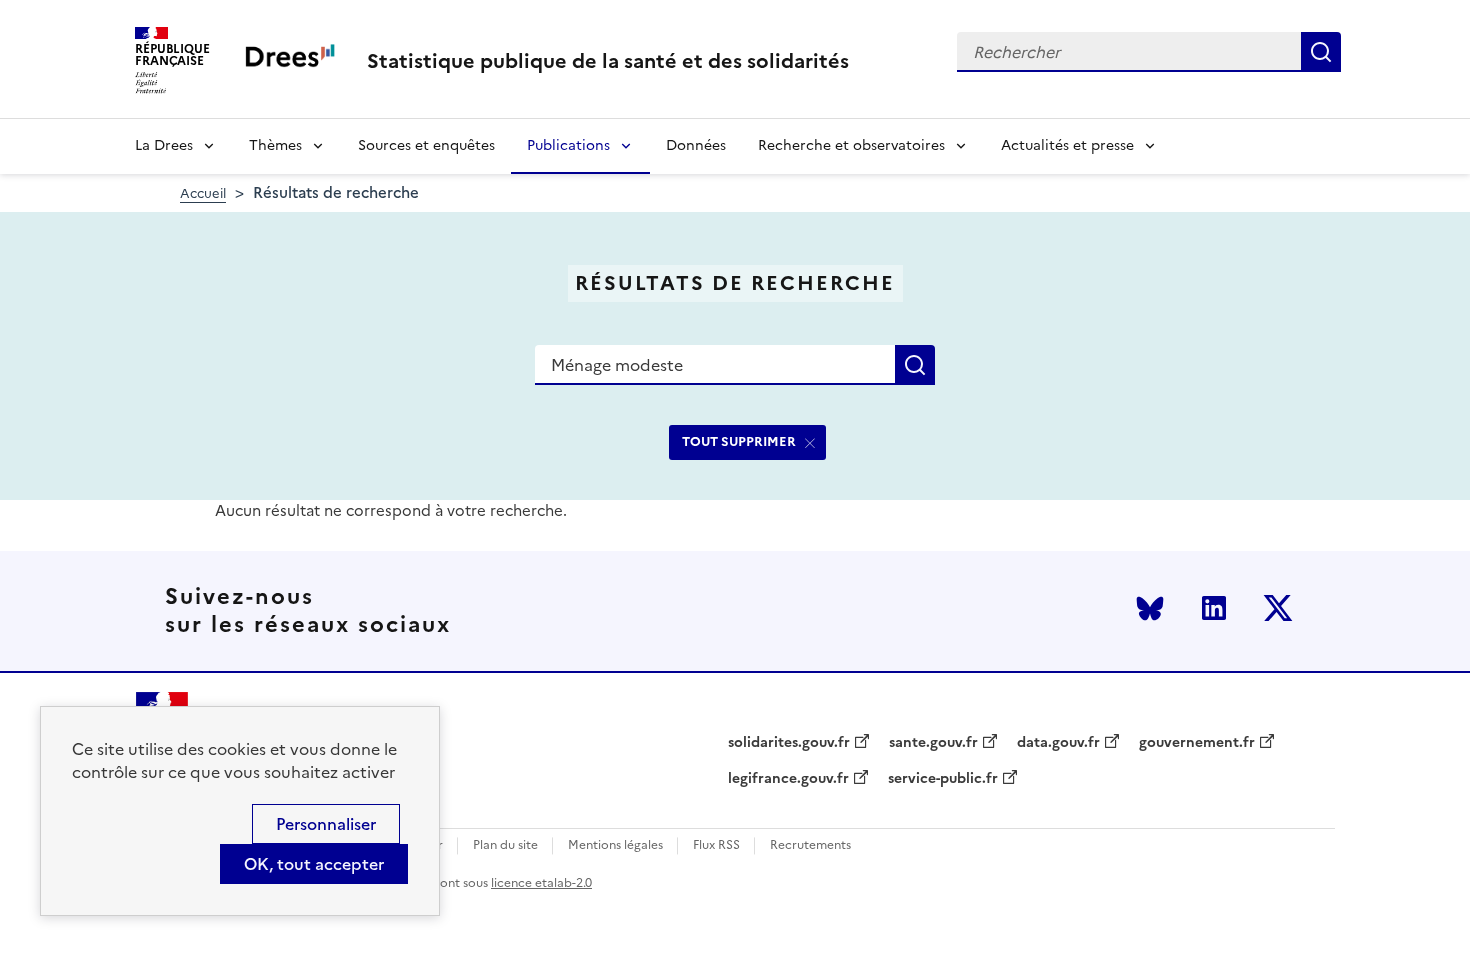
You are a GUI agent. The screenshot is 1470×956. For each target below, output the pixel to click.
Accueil (203, 193)
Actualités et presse (1067, 145)
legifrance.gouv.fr (788, 779)
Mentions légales (615, 845)
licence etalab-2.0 (541, 883)
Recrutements (810, 845)
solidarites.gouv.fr (789, 743)
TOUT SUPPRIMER (739, 441)
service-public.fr (943, 779)
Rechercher (1321, 52)
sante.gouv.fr (933, 743)
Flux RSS (716, 845)
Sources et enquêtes (426, 145)
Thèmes (275, 145)
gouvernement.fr (1197, 743)
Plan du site (505, 845)
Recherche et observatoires (851, 145)
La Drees (164, 145)
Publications (568, 145)
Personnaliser (326, 824)
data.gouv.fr (1058, 743)
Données (696, 145)
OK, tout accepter (314, 864)
